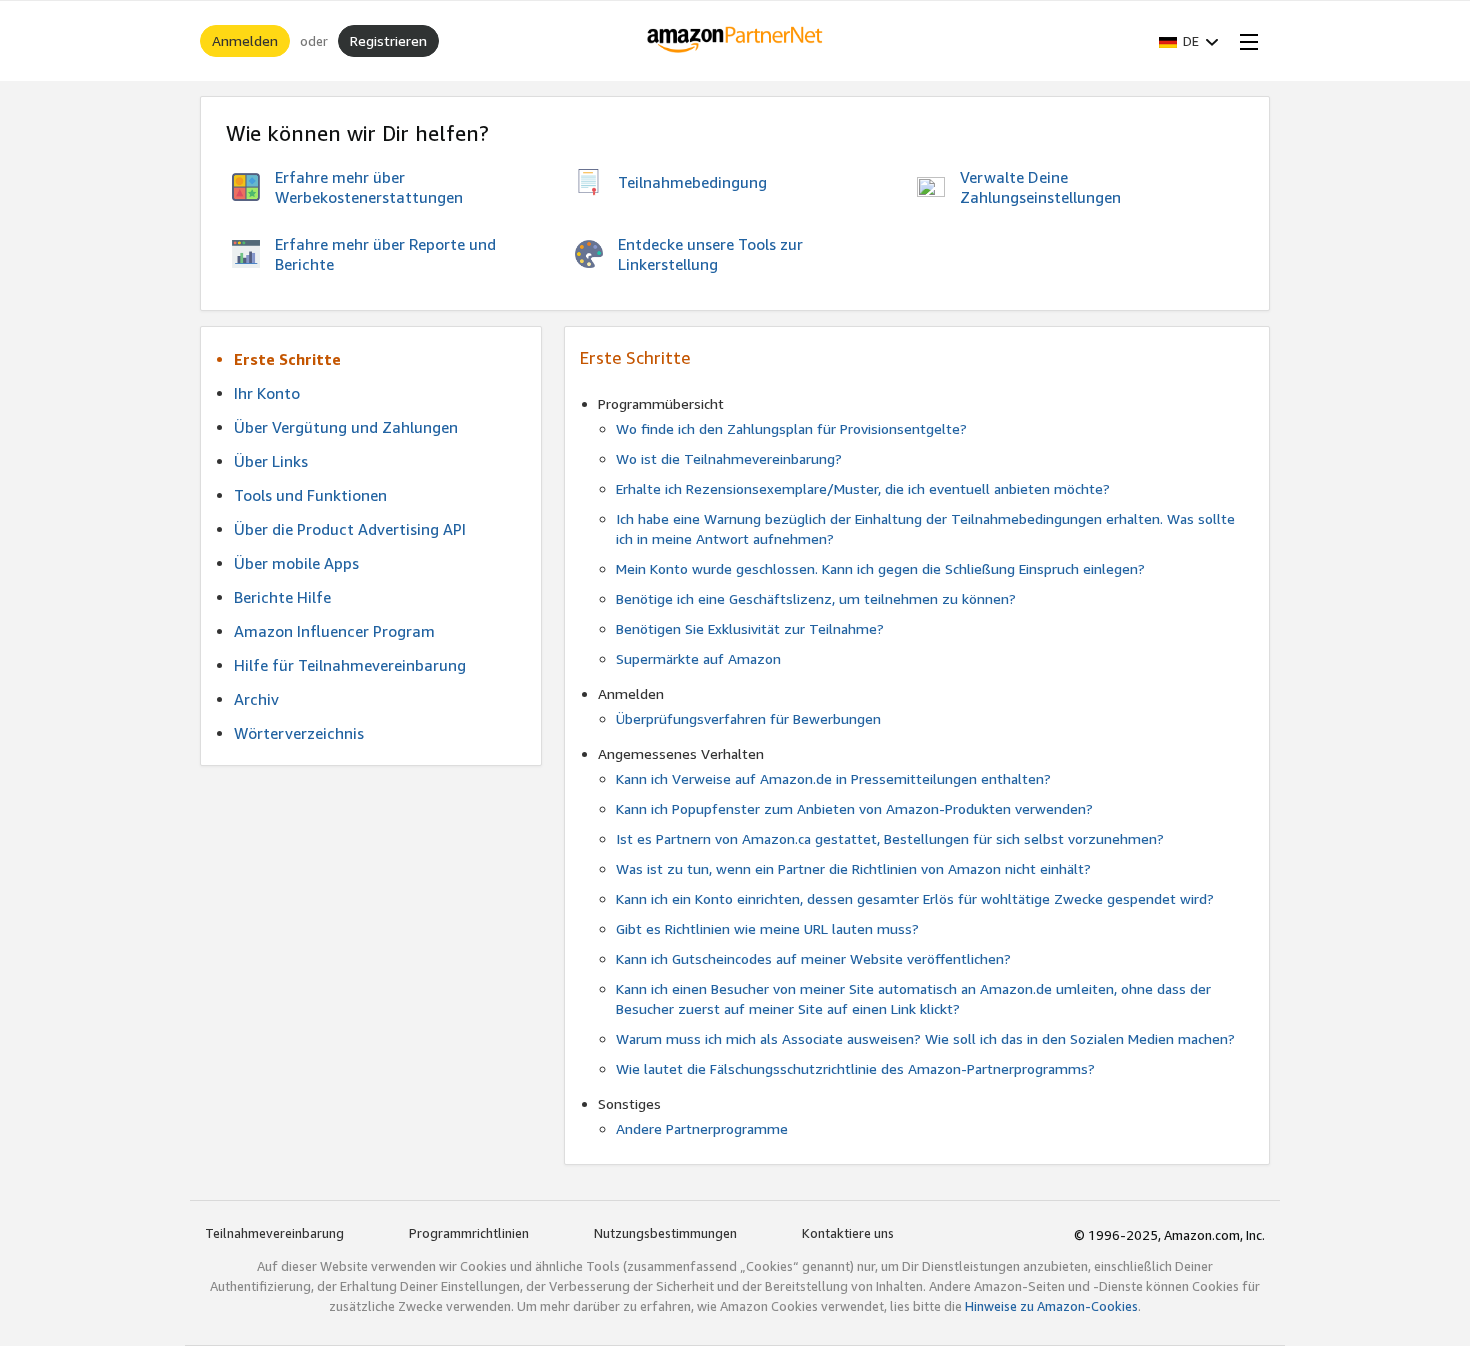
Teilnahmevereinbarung (274, 1233)
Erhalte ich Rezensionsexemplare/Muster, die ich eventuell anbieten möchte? (863, 488)
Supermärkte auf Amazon (698, 658)
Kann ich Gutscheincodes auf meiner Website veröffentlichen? (813, 958)
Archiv (256, 699)
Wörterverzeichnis (299, 733)
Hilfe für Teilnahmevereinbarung (350, 665)
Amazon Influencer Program (334, 631)
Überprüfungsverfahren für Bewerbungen (748, 718)
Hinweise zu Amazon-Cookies (1051, 1306)
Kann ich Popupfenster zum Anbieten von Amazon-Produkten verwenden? (854, 808)
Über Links (271, 461)
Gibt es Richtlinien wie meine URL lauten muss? (767, 928)
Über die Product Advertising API (350, 529)
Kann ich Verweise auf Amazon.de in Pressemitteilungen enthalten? (833, 778)
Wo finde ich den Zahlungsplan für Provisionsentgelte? (791, 428)
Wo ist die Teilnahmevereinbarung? (729, 458)
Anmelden (245, 40)
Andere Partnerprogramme (702, 1128)
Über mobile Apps (296, 563)
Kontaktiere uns (848, 1233)
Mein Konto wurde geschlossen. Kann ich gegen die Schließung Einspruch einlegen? (880, 568)
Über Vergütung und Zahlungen (346, 427)
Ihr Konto (267, 393)
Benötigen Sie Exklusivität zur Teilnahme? (750, 628)
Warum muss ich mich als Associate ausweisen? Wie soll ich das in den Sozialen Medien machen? (925, 1038)
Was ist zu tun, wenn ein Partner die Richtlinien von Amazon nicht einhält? (853, 868)
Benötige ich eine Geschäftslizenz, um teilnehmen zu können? (816, 598)
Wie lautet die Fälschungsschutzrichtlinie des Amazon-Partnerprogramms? (855, 1068)
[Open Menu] (1245, 41)
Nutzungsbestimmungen (665, 1233)
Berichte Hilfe (282, 597)
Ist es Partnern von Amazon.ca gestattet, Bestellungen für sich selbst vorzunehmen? (890, 838)
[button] (1189, 41)
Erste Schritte (287, 359)
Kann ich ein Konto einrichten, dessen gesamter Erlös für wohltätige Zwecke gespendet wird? (915, 898)
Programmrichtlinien (469, 1233)
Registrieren (388, 40)
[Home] (735, 41)
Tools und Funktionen (310, 495)
